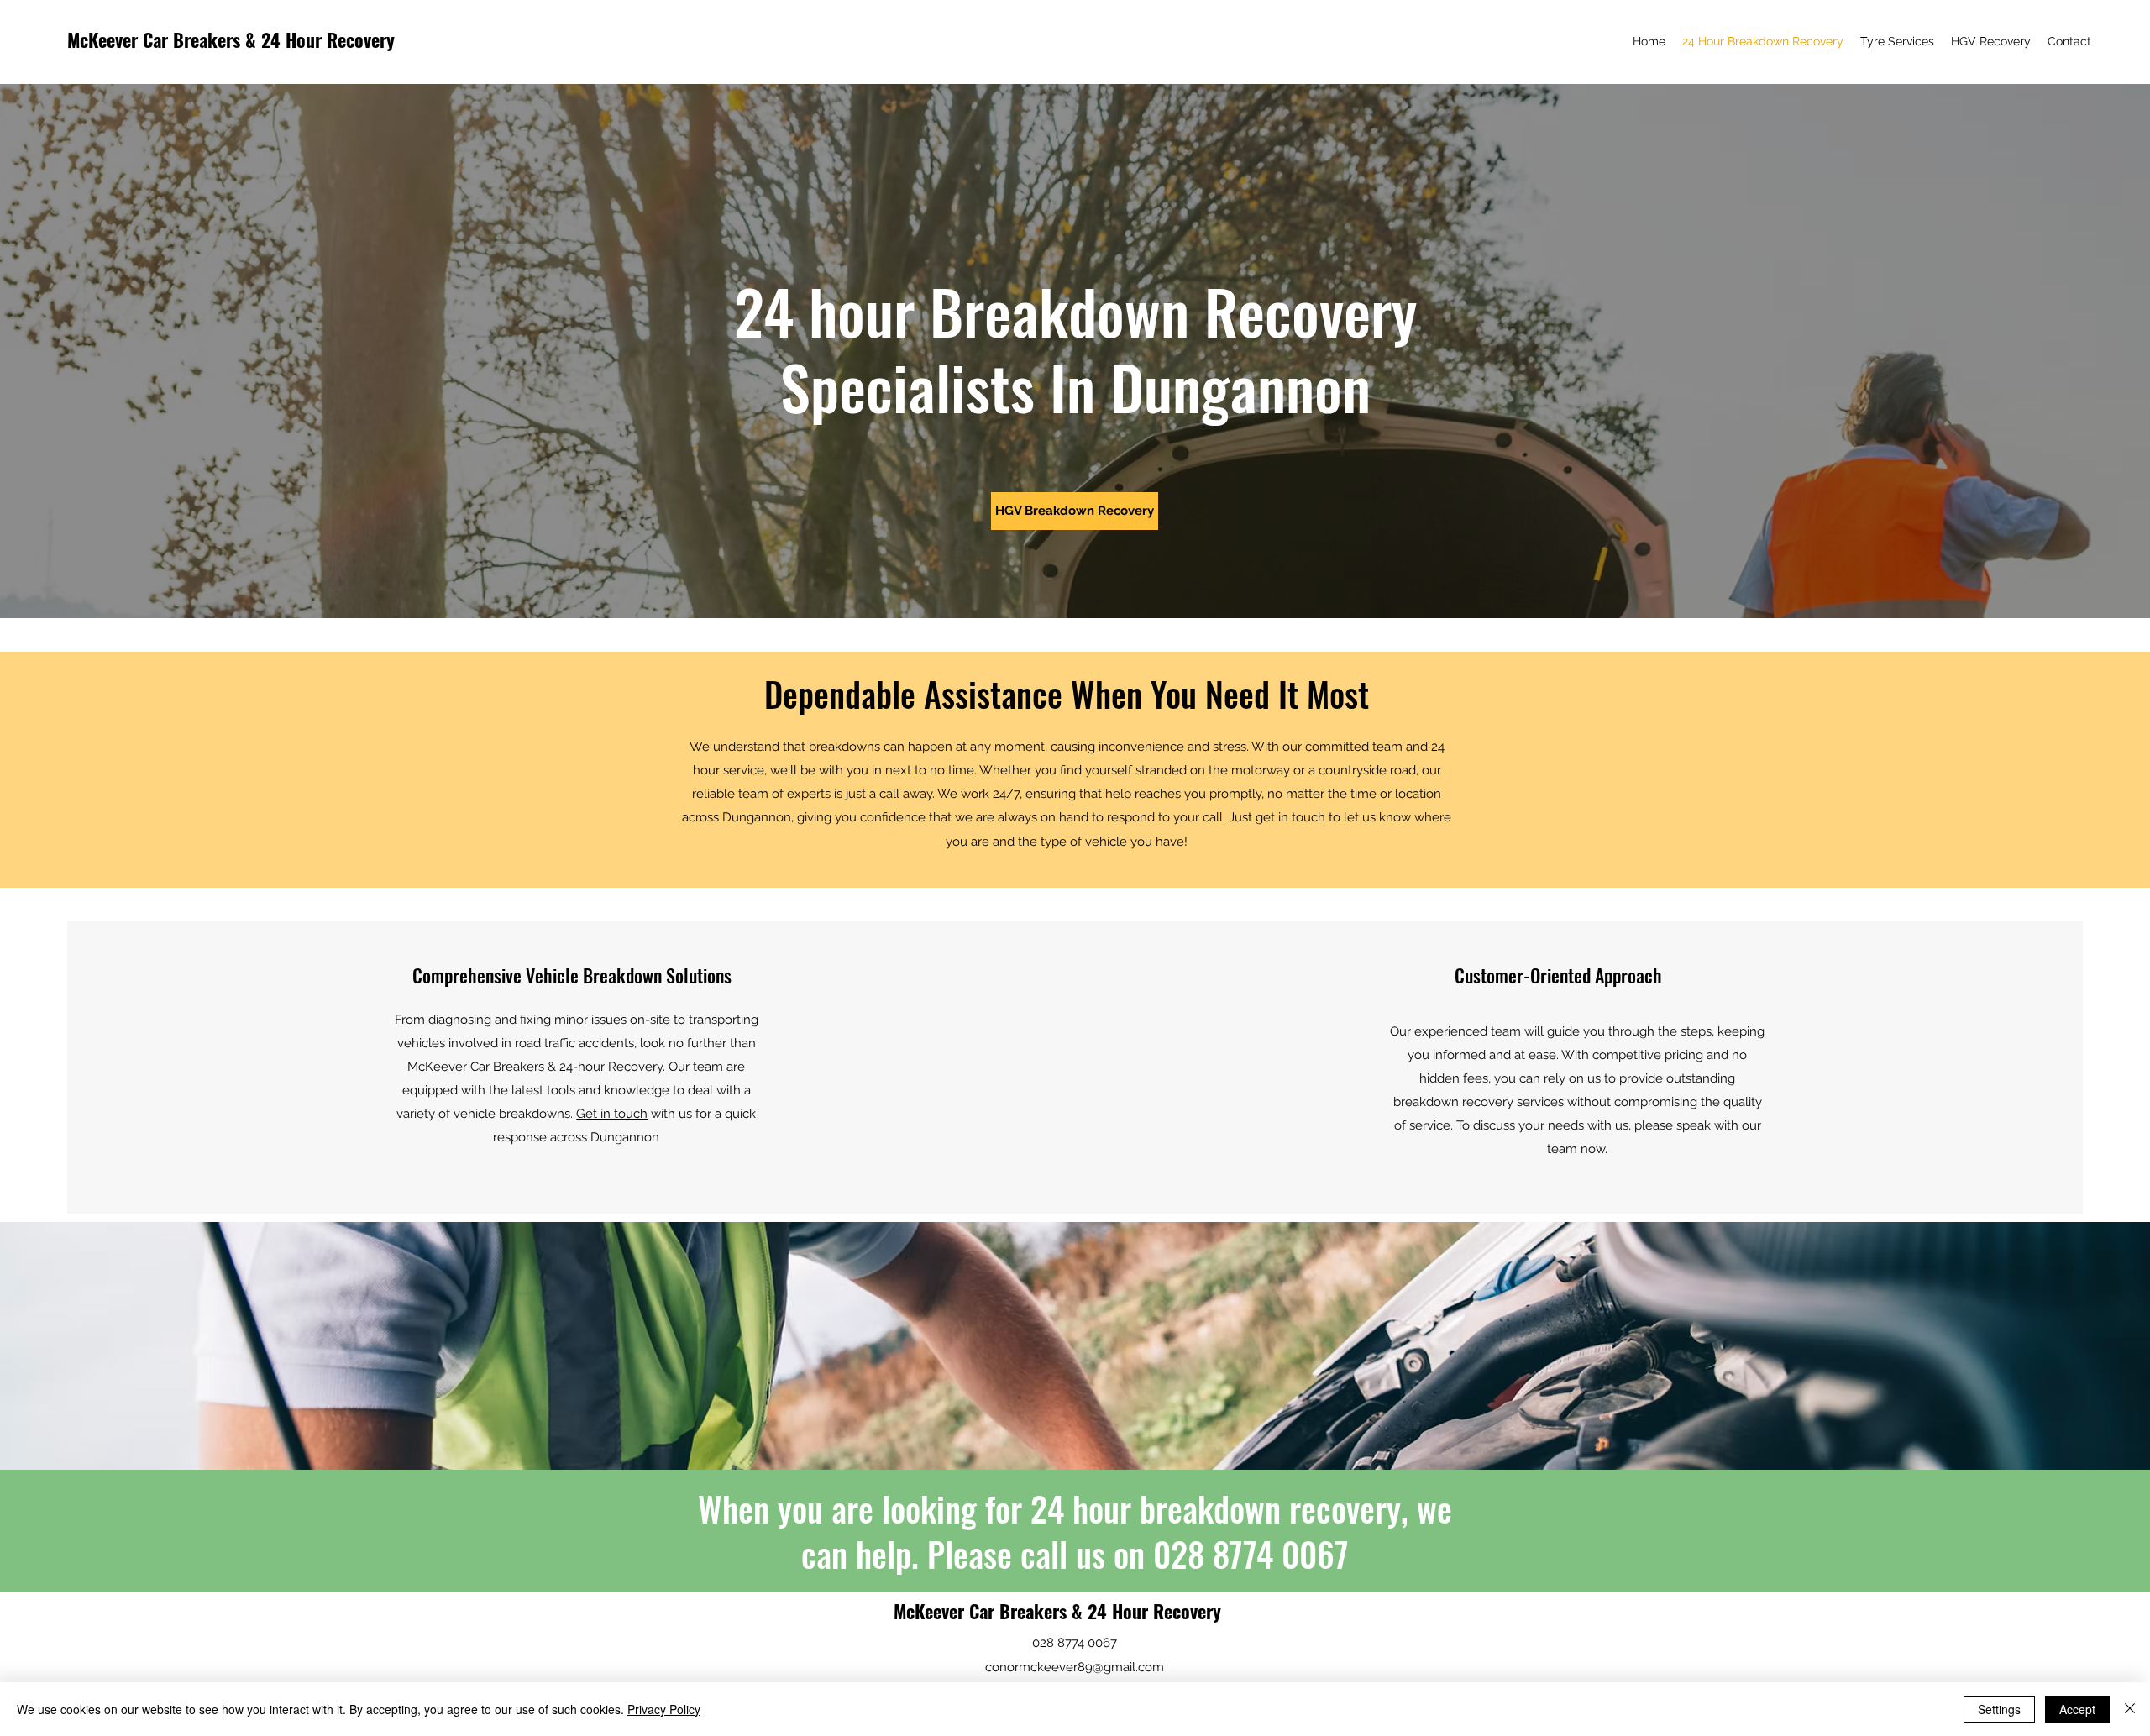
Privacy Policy (664, 1709)
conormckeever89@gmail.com (1075, 1667)
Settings (1999, 1709)
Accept (2077, 1709)
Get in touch (612, 1114)
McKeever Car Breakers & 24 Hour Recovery (231, 39)
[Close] (2130, 1709)
